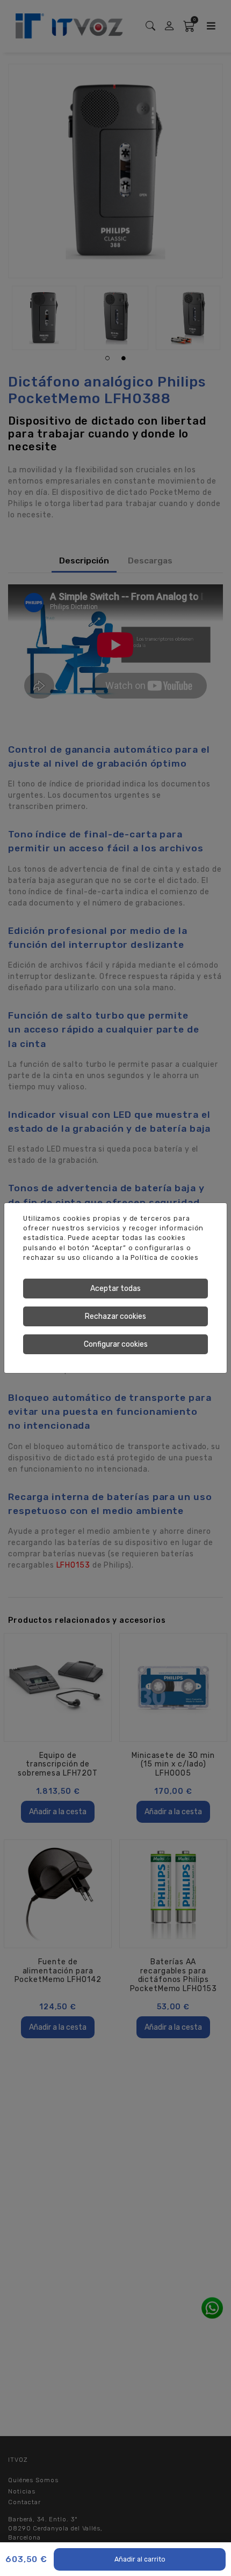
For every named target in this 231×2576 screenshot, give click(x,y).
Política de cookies (165, 1258)
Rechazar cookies (115, 1316)
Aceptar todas (115, 1289)
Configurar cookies (116, 1344)
